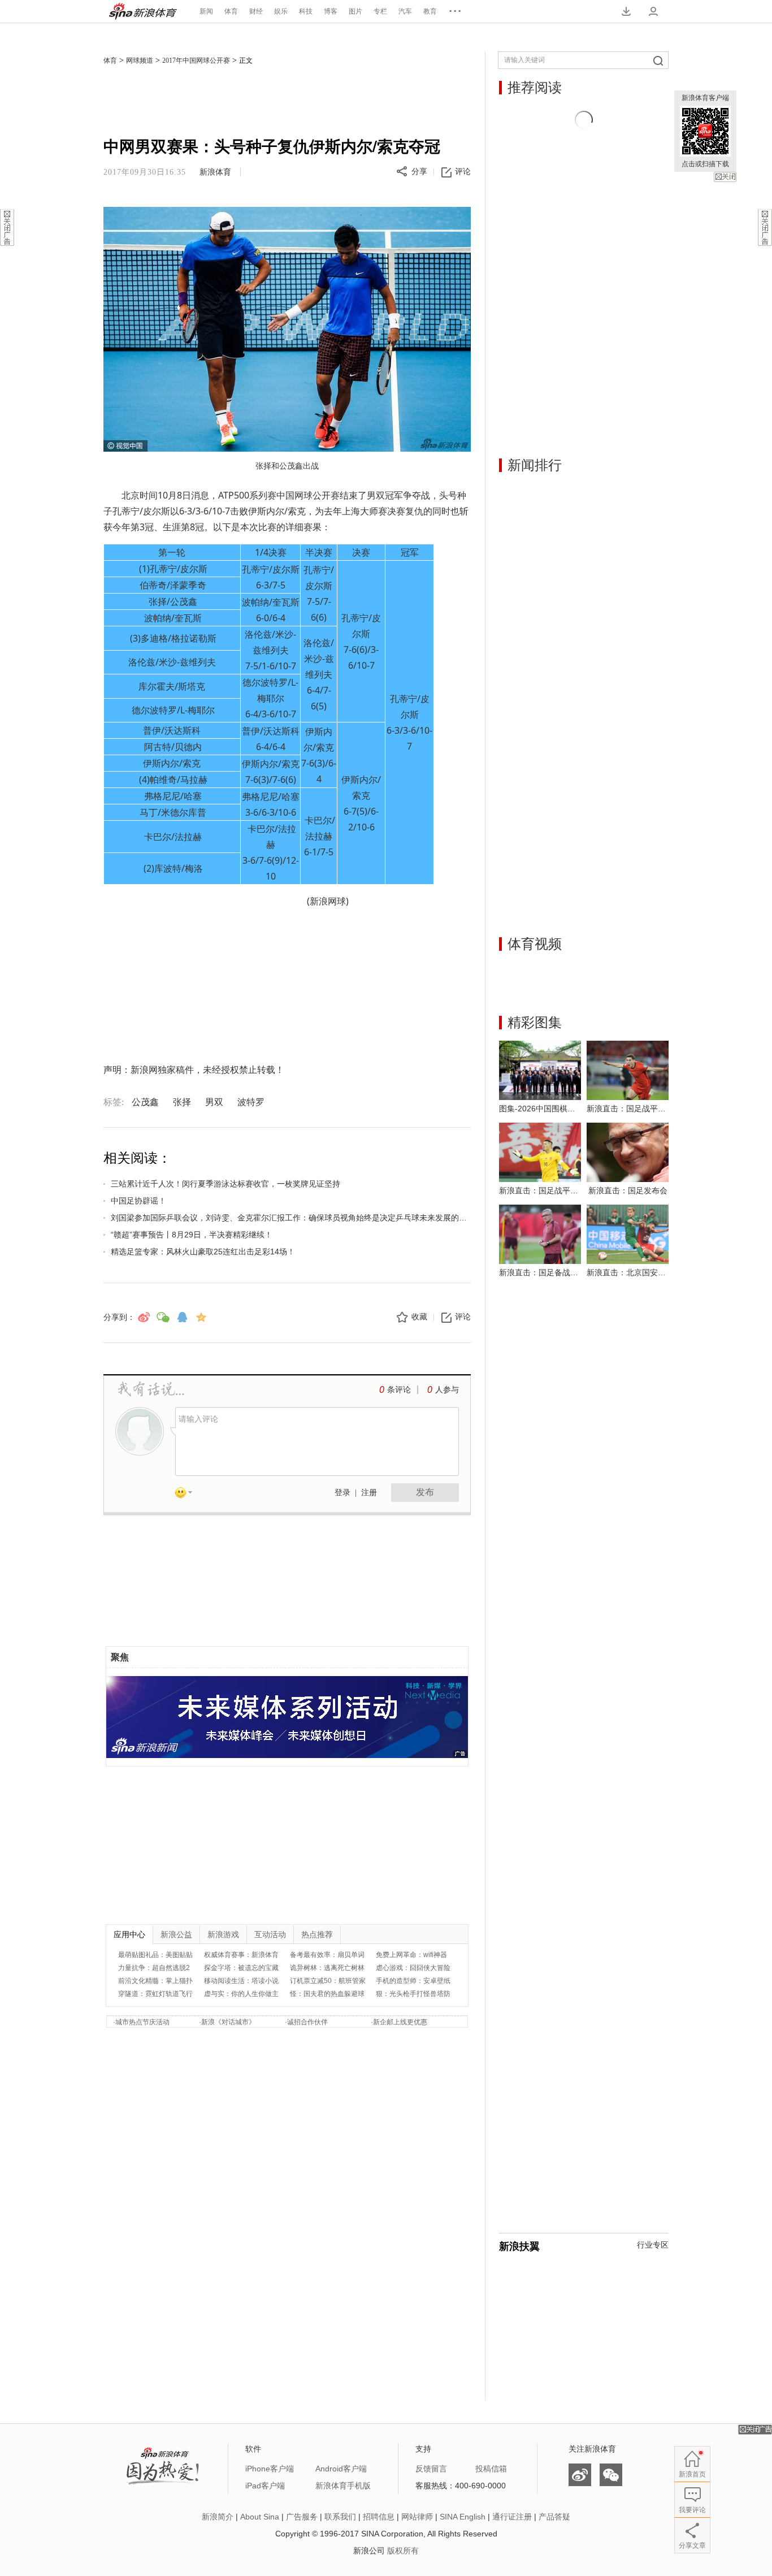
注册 (369, 1493)
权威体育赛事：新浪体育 (241, 1955)
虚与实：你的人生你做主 (241, 1994)
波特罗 (251, 1102)
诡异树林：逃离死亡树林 (327, 1968)
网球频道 (140, 60)
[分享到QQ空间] (201, 1317)
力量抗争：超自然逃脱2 (154, 1968)
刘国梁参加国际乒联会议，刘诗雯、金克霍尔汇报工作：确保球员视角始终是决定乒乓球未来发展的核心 (291, 1218)
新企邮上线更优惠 (400, 2022)
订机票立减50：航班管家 (328, 1981)
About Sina (260, 2517)
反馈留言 (431, 2469)
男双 (214, 1102)
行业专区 (653, 2245)
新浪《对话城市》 (228, 2022)
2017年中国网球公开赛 (196, 60)
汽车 (405, 11)
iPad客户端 (265, 2486)
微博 (580, 2475)
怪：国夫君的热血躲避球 (327, 1994)
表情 (188, 1495)
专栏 (380, 11)
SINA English (463, 2517)
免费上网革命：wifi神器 (411, 1955)
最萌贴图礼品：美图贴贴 (155, 1955)
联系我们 (340, 2517)
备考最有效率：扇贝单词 (327, 1955)
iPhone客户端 (270, 2469)
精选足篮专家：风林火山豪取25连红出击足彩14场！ (203, 1252)
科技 (306, 11)
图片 (355, 11)
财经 (256, 11)
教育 (430, 11)
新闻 (206, 11)
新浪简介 (218, 2517)
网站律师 (417, 2517)
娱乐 (281, 11)
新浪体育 (143, 11)
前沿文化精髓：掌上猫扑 (155, 1981)
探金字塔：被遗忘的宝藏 (241, 1968)
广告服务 (302, 2517)
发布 (425, 1492)
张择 (182, 1102)
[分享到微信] (163, 1317)
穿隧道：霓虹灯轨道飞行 (155, 1994)
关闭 (725, 177)
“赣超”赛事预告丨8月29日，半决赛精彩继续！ (192, 1235)
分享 (419, 172)
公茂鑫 (145, 1102)
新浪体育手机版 (343, 2486)
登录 (342, 1493)
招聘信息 (379, 2517)
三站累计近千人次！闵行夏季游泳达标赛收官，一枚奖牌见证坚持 (225, 1184)
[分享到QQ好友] (182, 1317)
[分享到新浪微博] (144, 1317)
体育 (231, 11)
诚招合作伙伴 (307, 2022)
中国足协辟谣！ (138, 1201)
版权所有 (403, 2551)
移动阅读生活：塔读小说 (241, 1981)
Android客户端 (341, 2469)
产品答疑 (554, 2517)
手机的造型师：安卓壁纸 (413, 1981)
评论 (463, 172)
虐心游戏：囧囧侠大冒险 (413, 1968)
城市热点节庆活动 (142, 2022)
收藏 (419, 1317)
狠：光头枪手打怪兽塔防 (413, 1994)
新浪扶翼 (519, 2246)
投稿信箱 (491, 2469)
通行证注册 (512, 2517)
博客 (331, 11)
